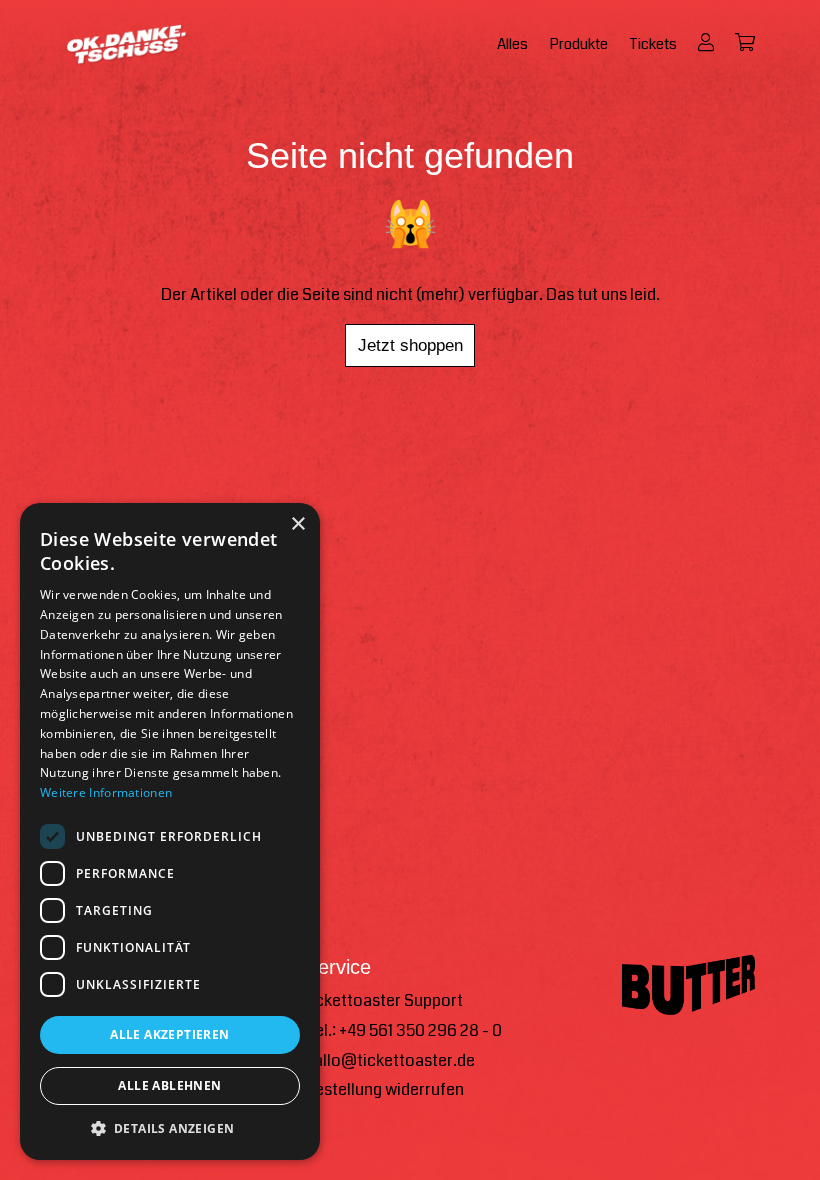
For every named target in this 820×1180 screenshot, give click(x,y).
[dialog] (170, 831)
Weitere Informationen (106, 792)
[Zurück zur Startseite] (127, 45)
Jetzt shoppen (410, 345)
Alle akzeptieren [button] (169, 1034)
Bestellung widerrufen (384, 1089)
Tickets (653, 44)
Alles (512, 44)
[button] (170, 1129)
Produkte (578, 44)
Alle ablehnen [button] (169, 1085)
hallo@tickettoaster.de (390, 1060)
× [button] (297, 524)
